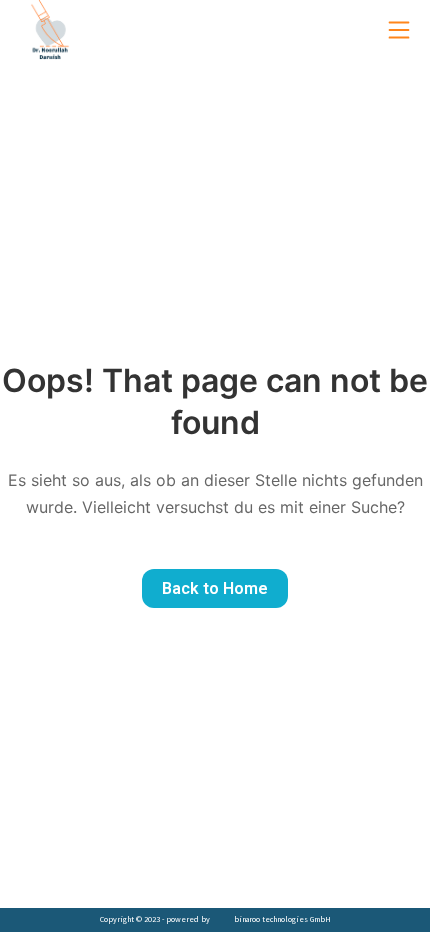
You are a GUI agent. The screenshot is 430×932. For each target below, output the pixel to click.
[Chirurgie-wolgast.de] (50, 30)
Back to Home (215, 588)
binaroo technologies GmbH (282, 919)
